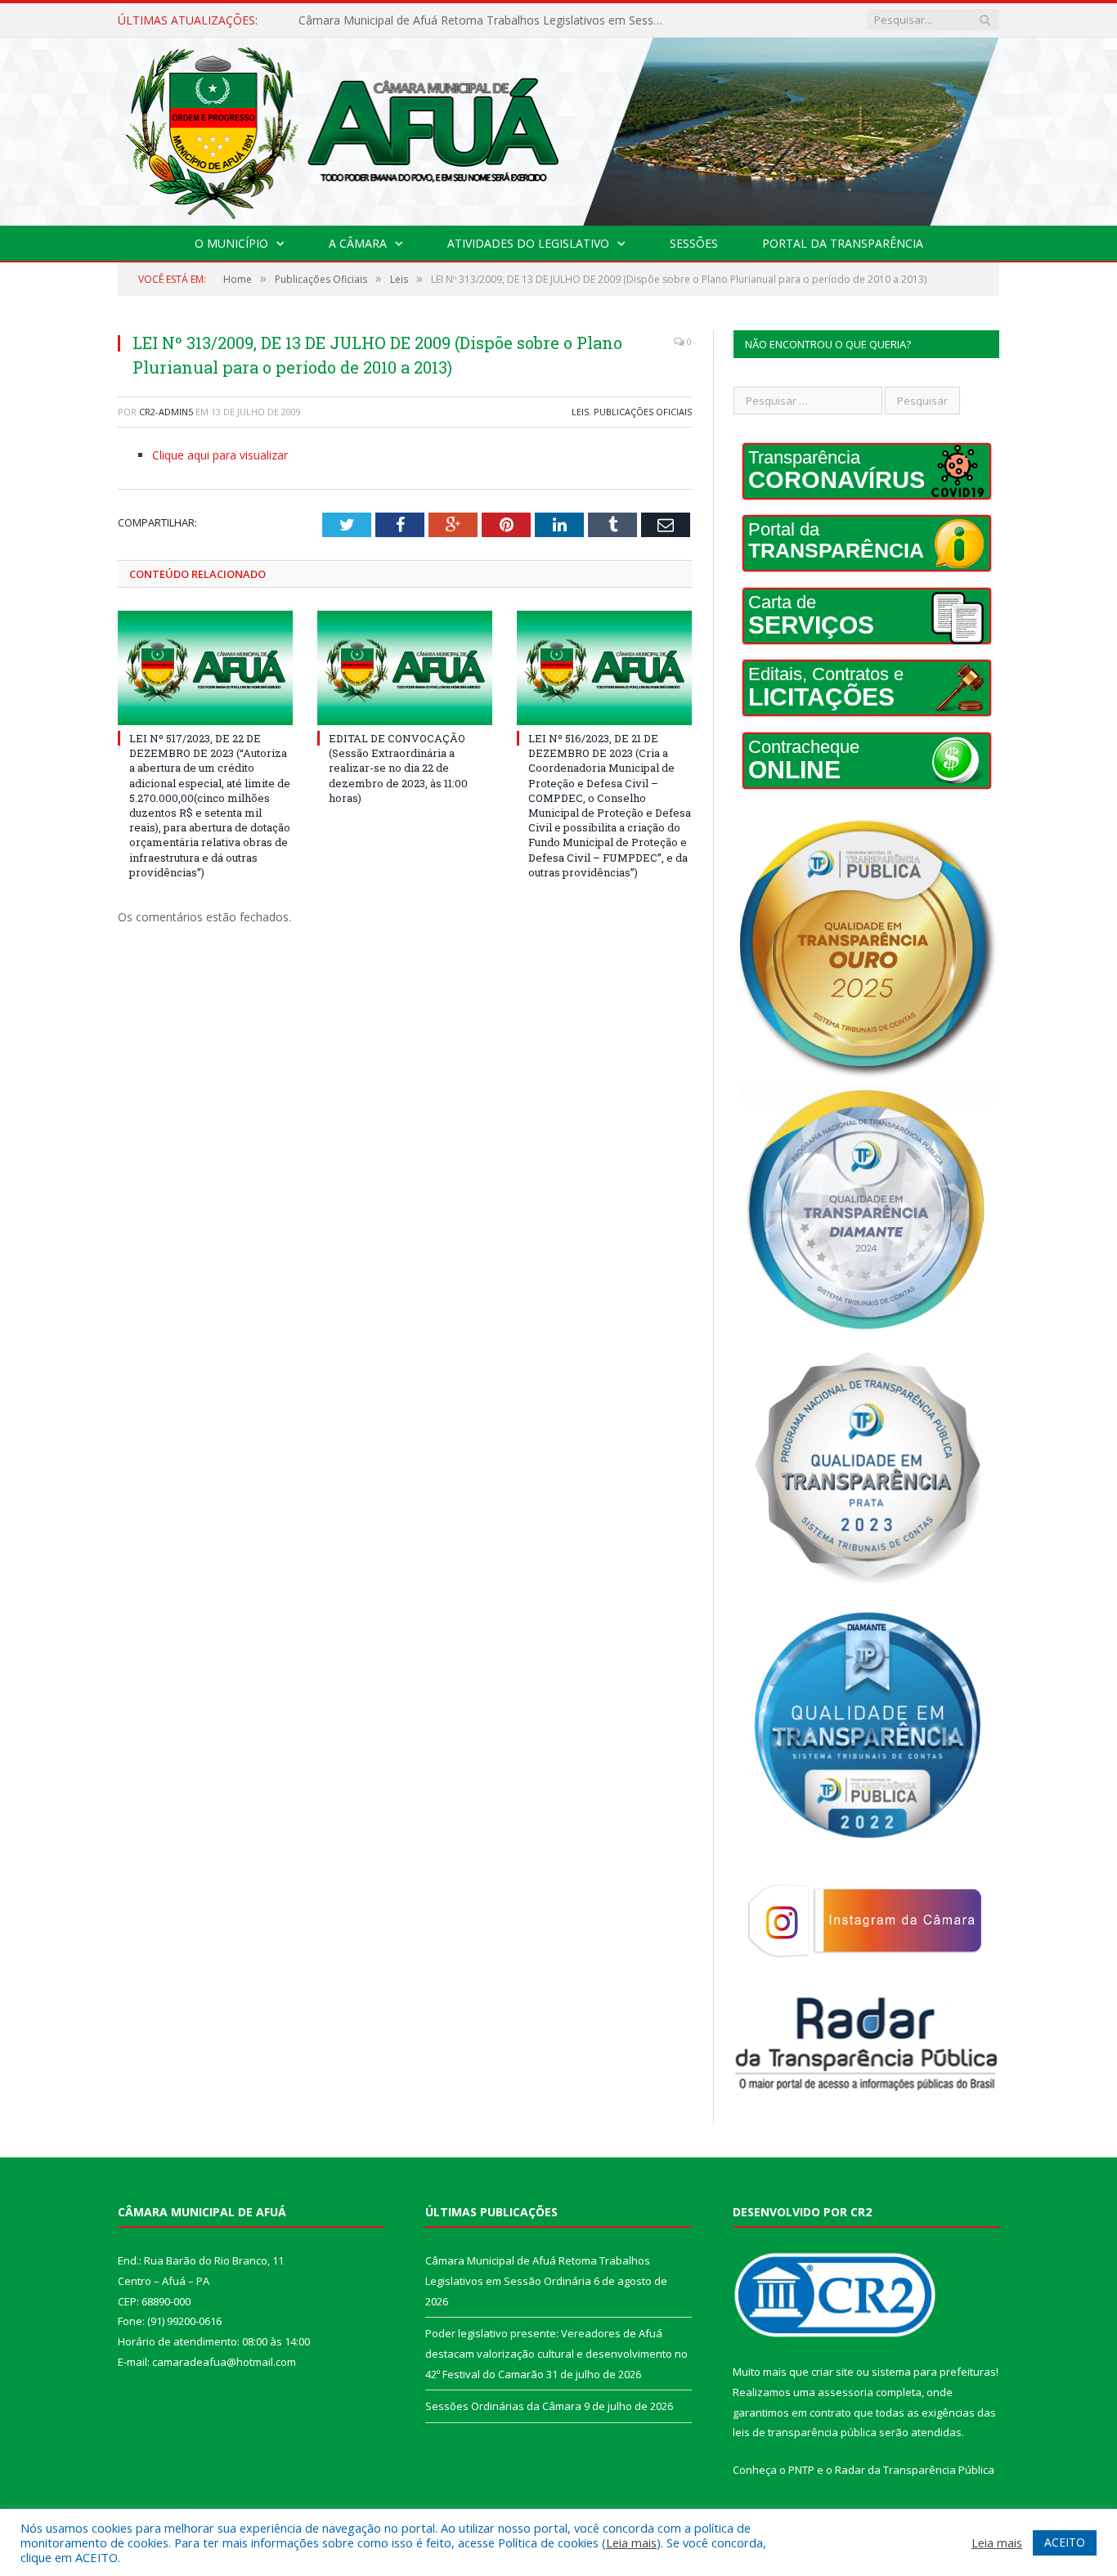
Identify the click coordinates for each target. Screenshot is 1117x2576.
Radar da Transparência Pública (915, 2470)
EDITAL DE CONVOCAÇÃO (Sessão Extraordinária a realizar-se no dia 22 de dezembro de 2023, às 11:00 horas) (398, 768)
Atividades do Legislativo (528, 243)
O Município (231, 243)
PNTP (801, 2470)
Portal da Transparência (843, 243)
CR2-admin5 (166, 412)
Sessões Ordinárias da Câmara (503, 2406)
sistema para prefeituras (934, 2372)
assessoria (846, 2392)
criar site (832, 2372)
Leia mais (631, 2542)
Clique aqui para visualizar (220, 455)
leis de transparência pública (805, 2432)
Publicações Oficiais (643, 412)
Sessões (694, 243)
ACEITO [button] (1065, 2542)
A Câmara (358, 243)
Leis (580, 412)
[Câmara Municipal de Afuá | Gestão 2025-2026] (558, 128)
